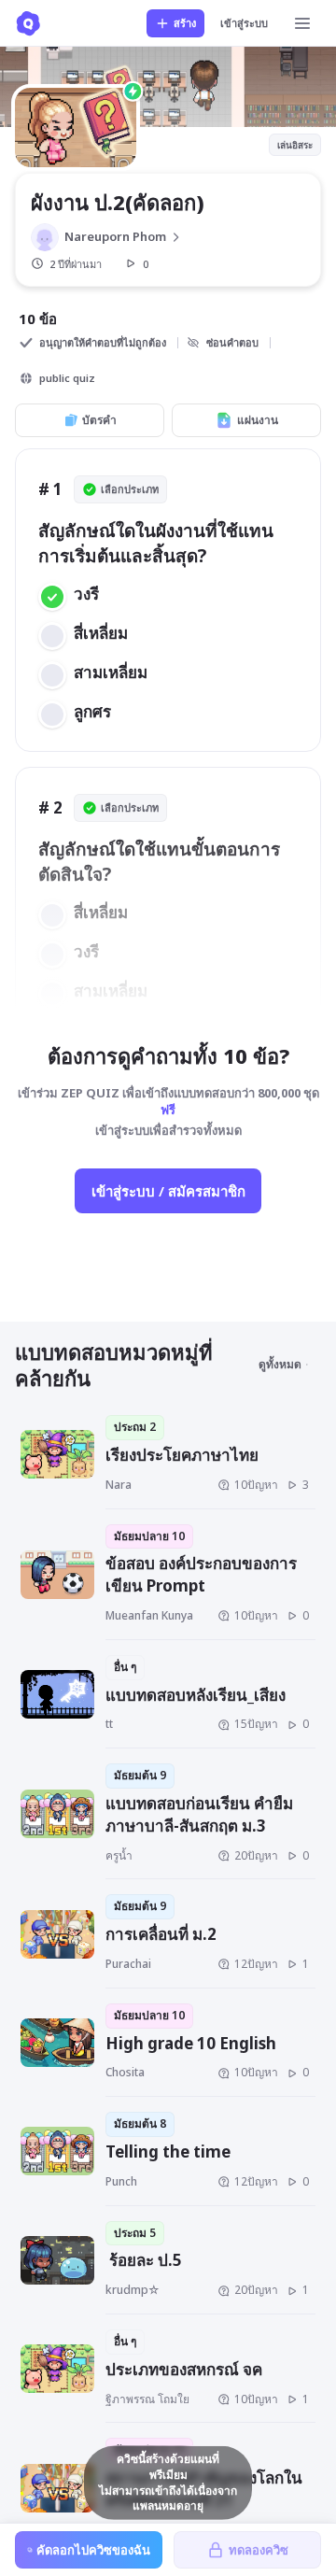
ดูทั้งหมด (280, 1364)
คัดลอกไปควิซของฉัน (93, 2550)
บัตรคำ (99, 420)
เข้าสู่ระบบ (244, 23)
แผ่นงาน (258, 420)
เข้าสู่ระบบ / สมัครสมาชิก (168, 1191)
